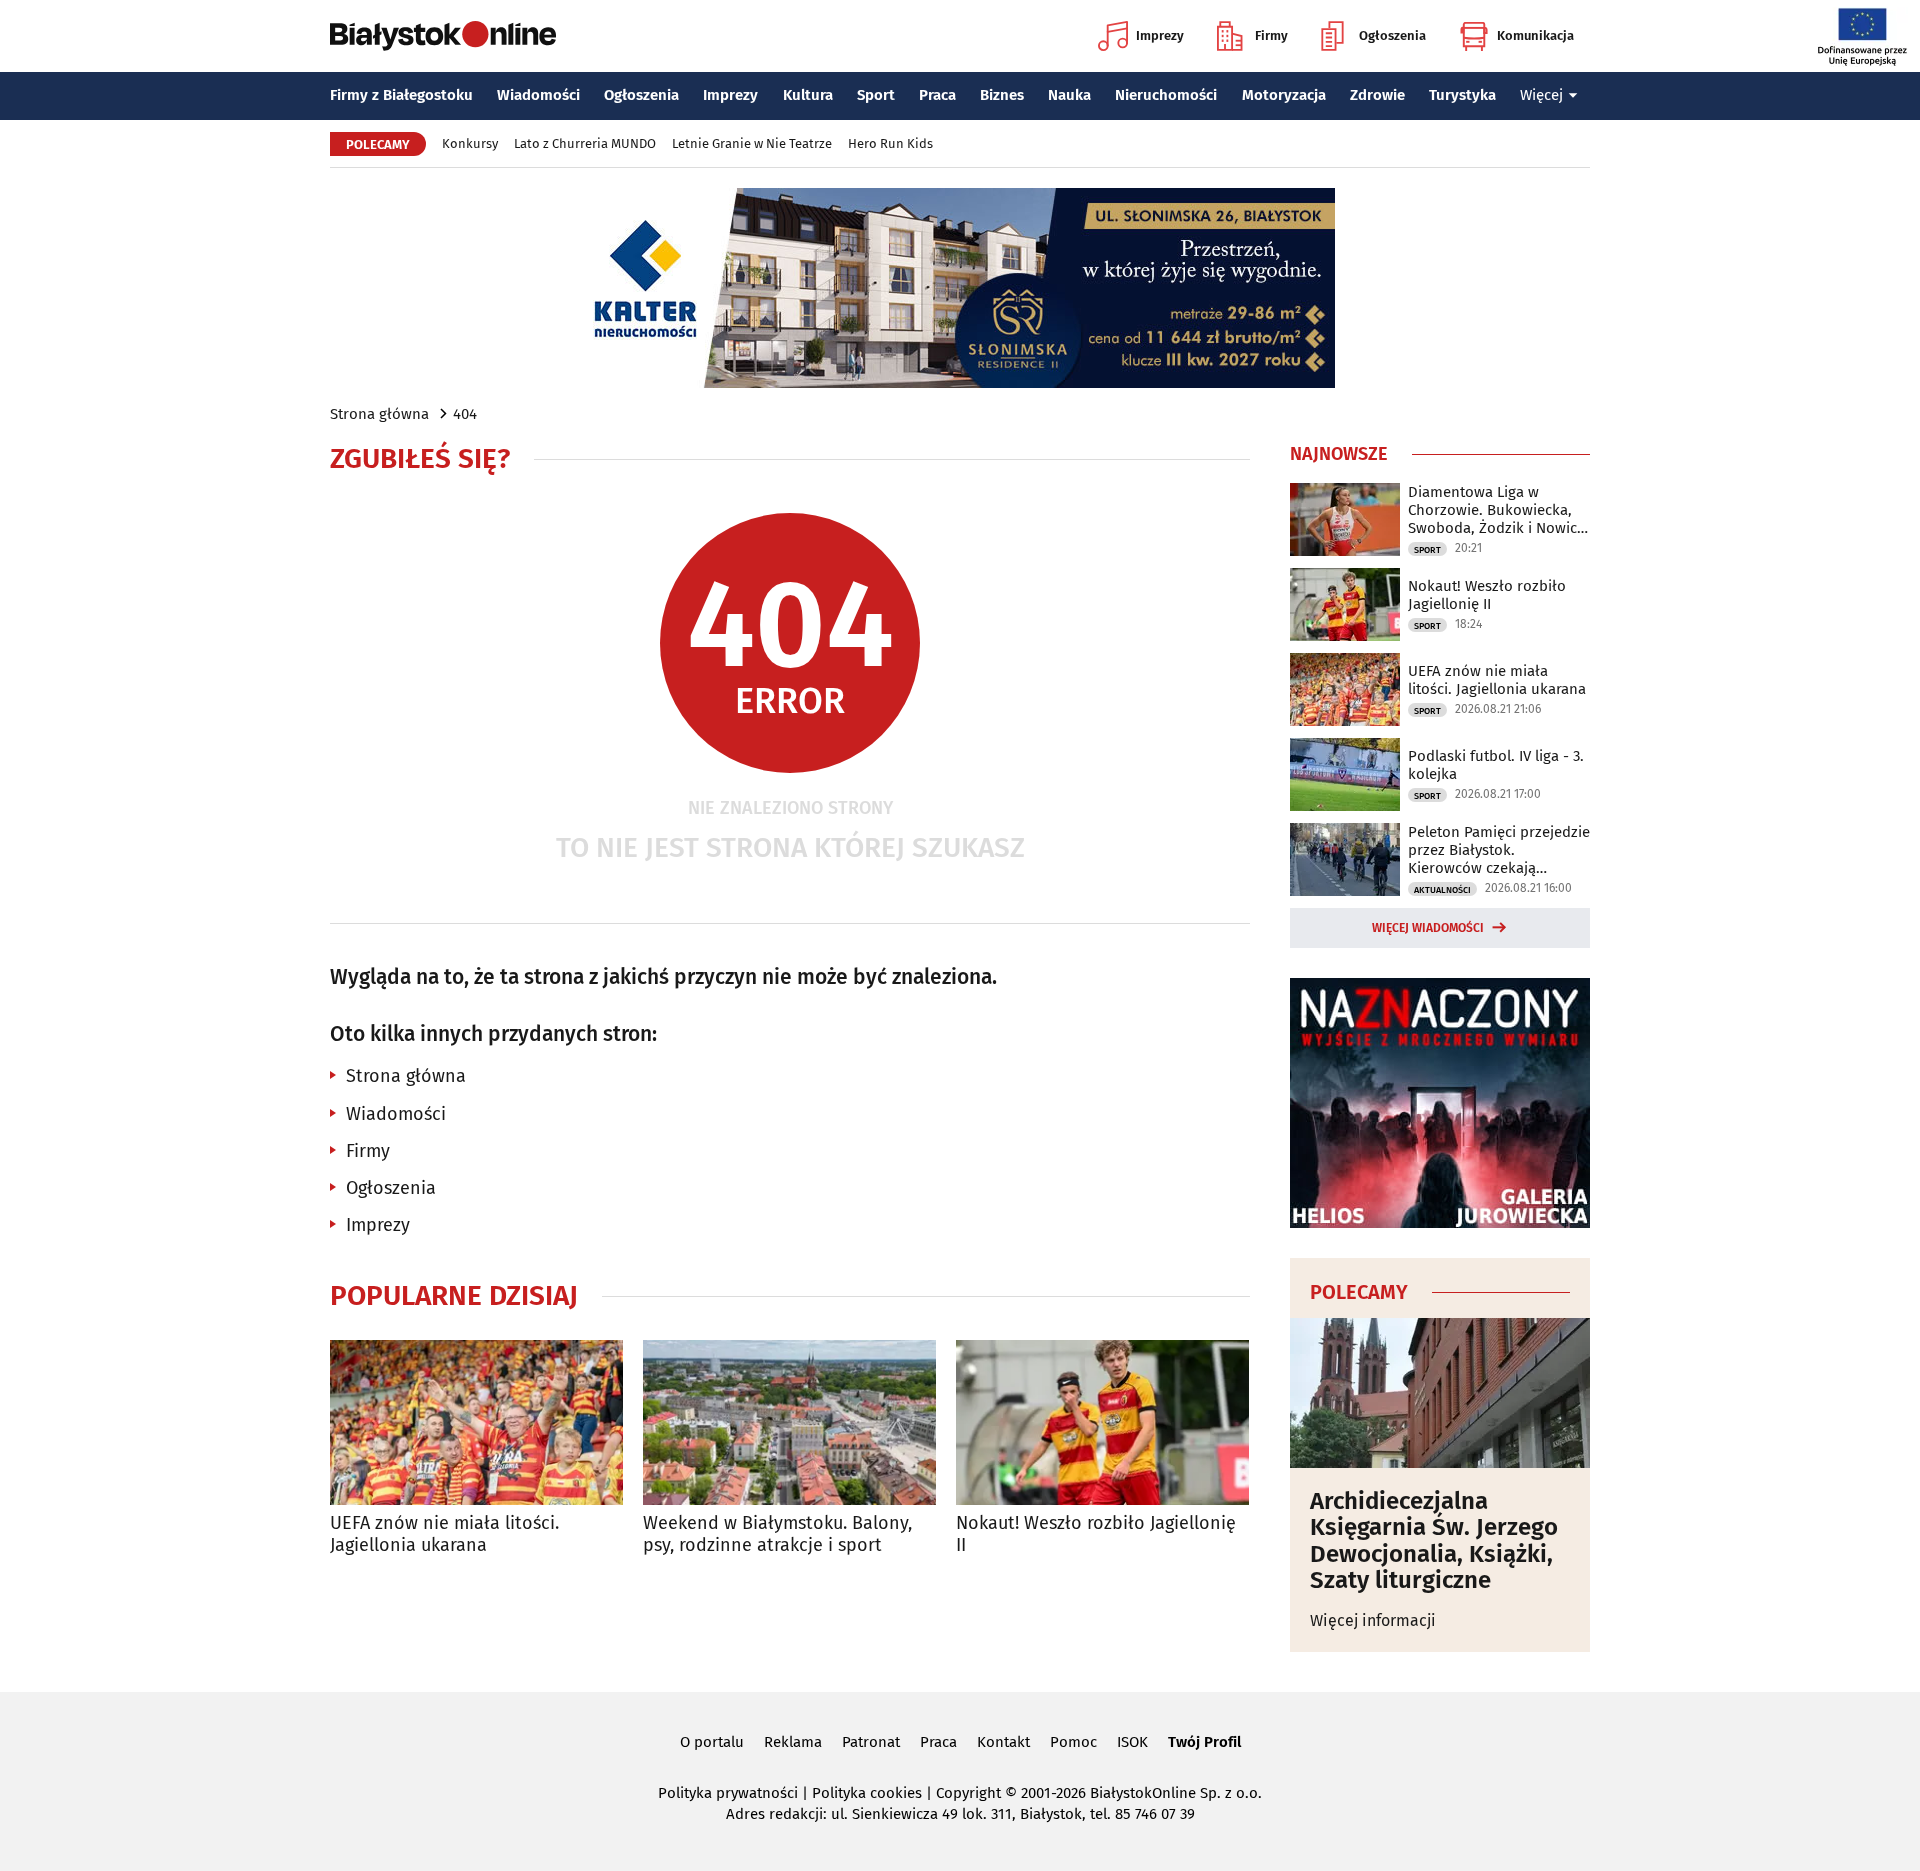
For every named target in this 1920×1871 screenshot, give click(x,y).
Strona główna (379, 414)
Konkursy (470, 143)
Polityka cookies (867, 1793)
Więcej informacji (1373, 1620)
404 (465, 414)
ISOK (1132, 1742)
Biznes (1002, 95)
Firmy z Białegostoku (401, 95)
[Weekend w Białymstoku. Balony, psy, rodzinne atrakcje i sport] (789, 1422)
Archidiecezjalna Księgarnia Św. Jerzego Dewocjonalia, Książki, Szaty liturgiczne (1434, 1541)
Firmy (1271, 35)
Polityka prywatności (728, 1793)
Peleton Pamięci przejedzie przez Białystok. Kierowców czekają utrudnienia (1499, 850)
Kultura (808, 95)
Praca (937, 95)
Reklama (793, 1742)
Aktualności (1442, 890)
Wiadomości (538, 95)
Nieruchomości (1166, 95)
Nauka (1069, 95)
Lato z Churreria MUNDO (585, 143)
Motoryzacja (1284, 95)
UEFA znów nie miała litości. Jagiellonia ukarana (444, 1534)
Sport (876, 95)
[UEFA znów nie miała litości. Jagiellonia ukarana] (476, 1422)
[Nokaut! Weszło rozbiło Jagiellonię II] (1102, 1422)
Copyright (968, 1793)
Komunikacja (1535, 35)
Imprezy (1160, 35)
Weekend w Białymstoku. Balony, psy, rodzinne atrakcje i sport (777, 1534)
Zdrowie (1377, 95)
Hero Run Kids (890, 143)
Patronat (871, 1742)
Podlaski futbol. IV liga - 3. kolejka (1496, 765)
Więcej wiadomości (1428, 928)
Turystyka (1462, 95)
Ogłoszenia (1392, 35)
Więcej (1541, 95)
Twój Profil (1204, 1742)
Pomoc (1073, 1742)
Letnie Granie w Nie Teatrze (752, 143)
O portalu (712, 1742)
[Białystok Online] (443, 36)
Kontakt (1003, 1742)
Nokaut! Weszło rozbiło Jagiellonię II (1096, 1534)
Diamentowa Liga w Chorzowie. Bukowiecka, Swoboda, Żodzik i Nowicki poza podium (1498, 510)
